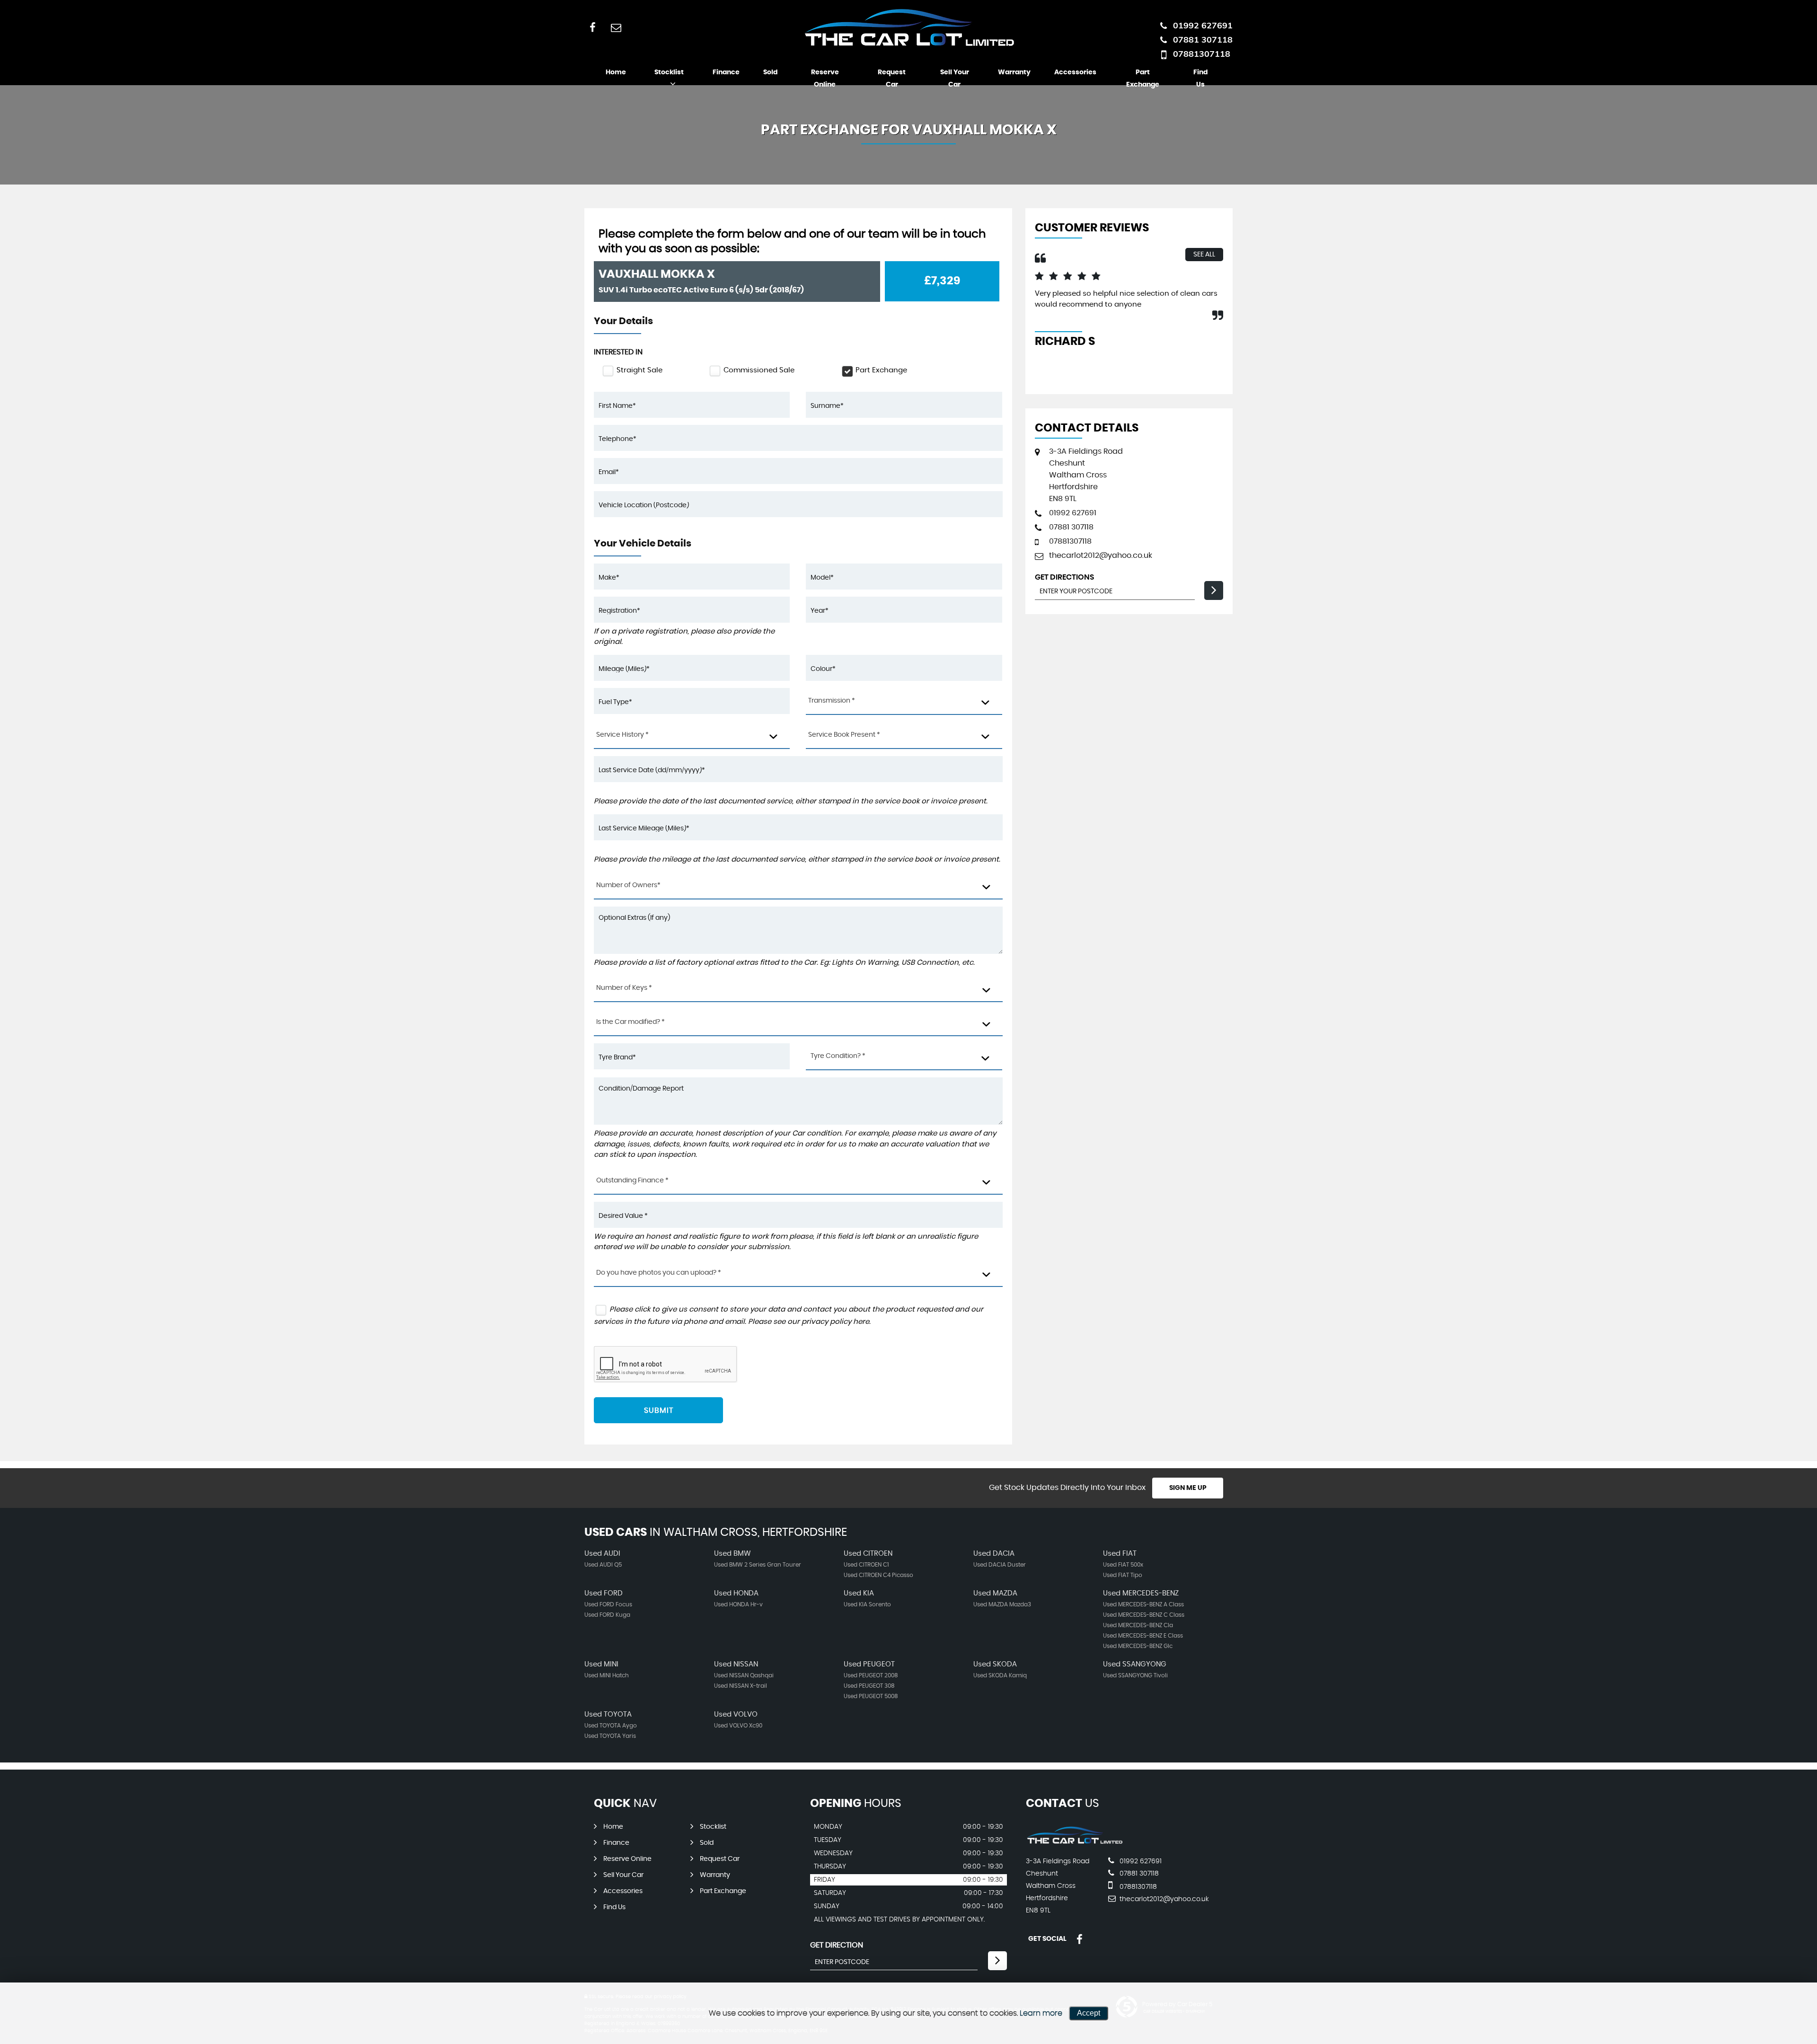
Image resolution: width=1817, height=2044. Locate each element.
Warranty (1014, 72)
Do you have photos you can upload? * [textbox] (659, 1273)
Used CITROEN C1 (866, 1565)
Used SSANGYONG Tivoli (1135, 1675)
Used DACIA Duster (1000, 1565)
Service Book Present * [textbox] (844, 735)
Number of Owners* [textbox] (628, 885)
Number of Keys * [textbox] (624, 988)
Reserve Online (825, 79)
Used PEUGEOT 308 (869, 1686)
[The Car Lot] (1074, 1842)
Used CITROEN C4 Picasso (878, 1575)
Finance (726, 72)
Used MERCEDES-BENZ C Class (1144, 1615)
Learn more (1041, 2013)
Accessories (1075, 72)
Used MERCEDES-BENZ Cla (1138, 1625)
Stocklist (669, 72)
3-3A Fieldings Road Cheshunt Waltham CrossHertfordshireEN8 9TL (1086, 475)
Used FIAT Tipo (1123, 1575)
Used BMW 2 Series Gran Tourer (758, 1565)
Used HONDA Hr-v (738, 1604)
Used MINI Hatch (607, 1675)
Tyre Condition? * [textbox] (838, 1056)
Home (616, 72)
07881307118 (1202, 54)
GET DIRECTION (837, 1945)
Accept (1089, 2013)
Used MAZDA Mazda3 (1002, 1604)
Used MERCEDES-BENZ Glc (1138, 1646)
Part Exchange (1143, 79)
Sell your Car (955, 79)
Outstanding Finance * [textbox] (632, 1181)
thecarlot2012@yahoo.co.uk (1101, 555)
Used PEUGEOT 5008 (871, 1696)
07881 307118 (1203, 40)
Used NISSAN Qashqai (744, 1675)
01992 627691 (1203, 25)
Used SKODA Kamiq (1000, 1675)
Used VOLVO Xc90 (738, 1726)
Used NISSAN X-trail (741, 1686)
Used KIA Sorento (867, 1604)
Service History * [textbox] (622, 735)
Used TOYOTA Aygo (611, 1726)
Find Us (1200, 79)
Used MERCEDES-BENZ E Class (1143, 1636)
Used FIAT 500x (1123, 1565)
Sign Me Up (1188, 1488)
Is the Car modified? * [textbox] (631, 1022)
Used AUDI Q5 (603, 1565)
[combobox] (904, 701)
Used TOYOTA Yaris (610, 1736)
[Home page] (908, 27)
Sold (770, 72)
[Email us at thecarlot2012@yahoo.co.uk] (616, 27)
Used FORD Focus (608, 1604)
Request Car (892, 79)
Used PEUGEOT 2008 (871, 1675)
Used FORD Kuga (607, 1615)
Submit (659, 1410)
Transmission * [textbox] (832, 701)
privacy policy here (835, 1322)
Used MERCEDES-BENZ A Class (1143, 1604)
